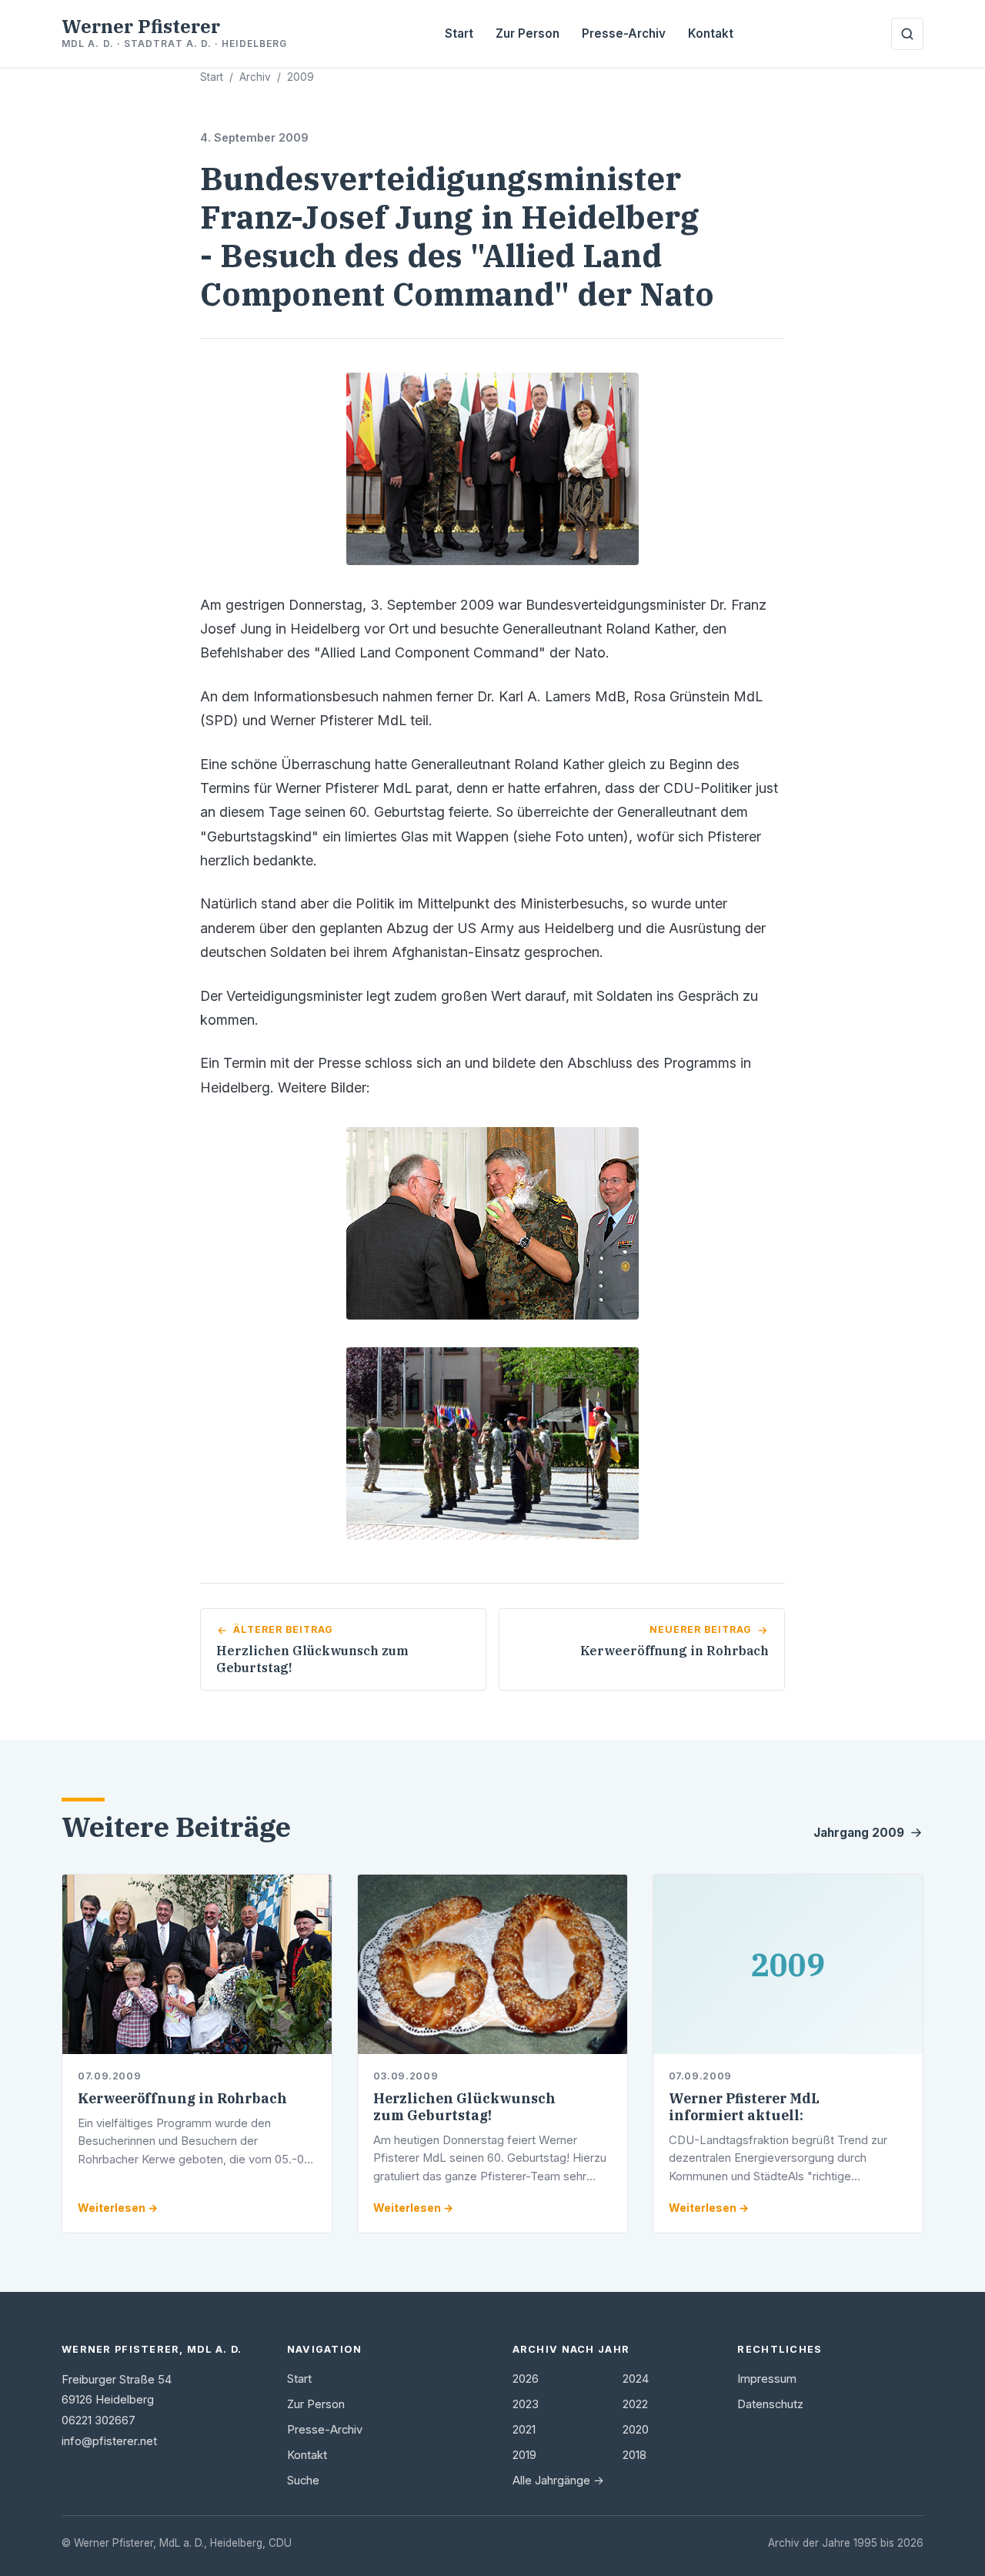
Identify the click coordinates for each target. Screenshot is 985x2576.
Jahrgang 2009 (859, 1833)
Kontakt (711, 33)
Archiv (255, 77)
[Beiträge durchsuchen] (907, 34)
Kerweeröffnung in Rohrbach (182, 2098)
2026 (526, 2379)
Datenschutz (770, 2404)
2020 (636, 2430)
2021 (524, 2430)
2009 (301, 77)
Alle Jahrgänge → (558, 2481)
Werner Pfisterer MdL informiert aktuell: (744, 2107)
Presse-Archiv (624, 33)
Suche (303, 2481)
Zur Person (528, 33)
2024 (636, 2379)
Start (459, 33)
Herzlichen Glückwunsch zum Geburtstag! (464, 2107)
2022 (635, 2404)
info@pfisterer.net (109, 2441)
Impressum (767, 2379)
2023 (526, 2404)
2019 (524, 2455)
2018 (634, 2455)
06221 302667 (98, 2420)
